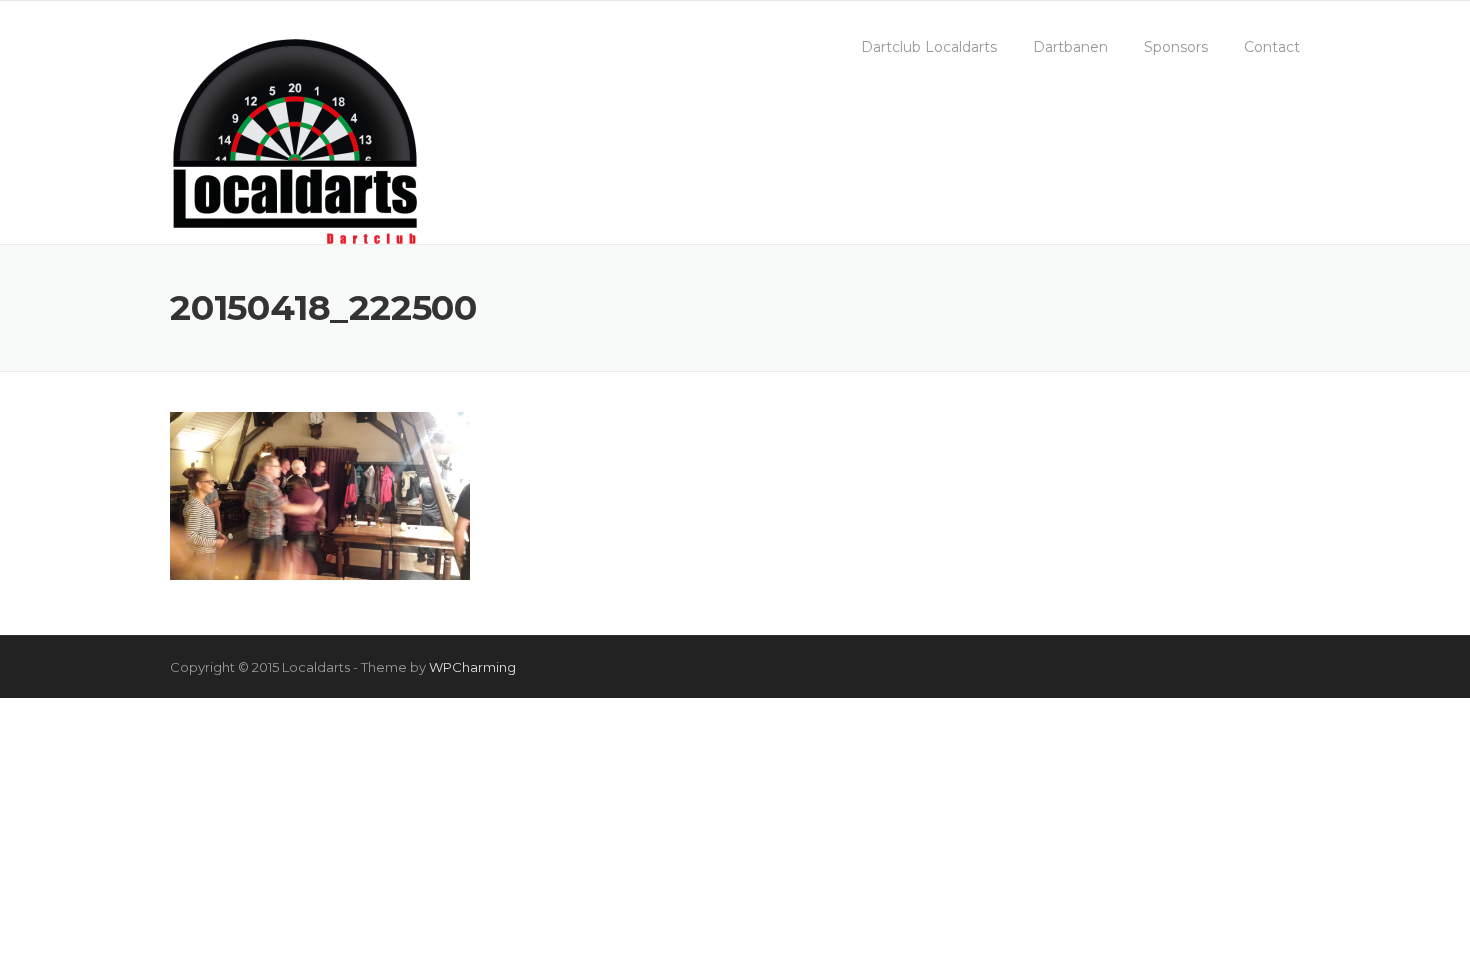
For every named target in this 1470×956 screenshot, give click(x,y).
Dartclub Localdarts (929, 47)
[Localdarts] (295, 138)
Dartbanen (1070, 47)
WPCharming (472, 667)
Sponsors (1176, 47)
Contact (1272, 47)
